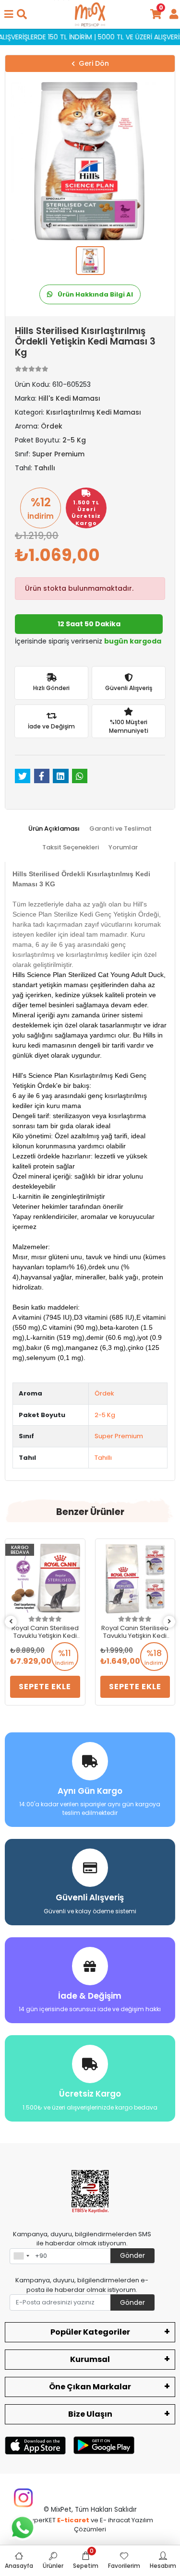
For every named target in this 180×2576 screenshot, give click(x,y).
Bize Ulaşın (90, 2414)
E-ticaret (73, 2520)
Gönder (132, 2255)
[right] (169, 1622)
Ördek (104, 1393)
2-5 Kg (105, 1415)
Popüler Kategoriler (90, 2332)
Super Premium (119, 1436)
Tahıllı (103, 1458)
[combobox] (21, 2256)
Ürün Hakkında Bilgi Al (95, 294)
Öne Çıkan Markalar (90, 2387)
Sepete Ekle (45, 1687)
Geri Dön (94, 63)
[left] (11, 1622)
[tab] (54, 829)
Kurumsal (90, 2359)
